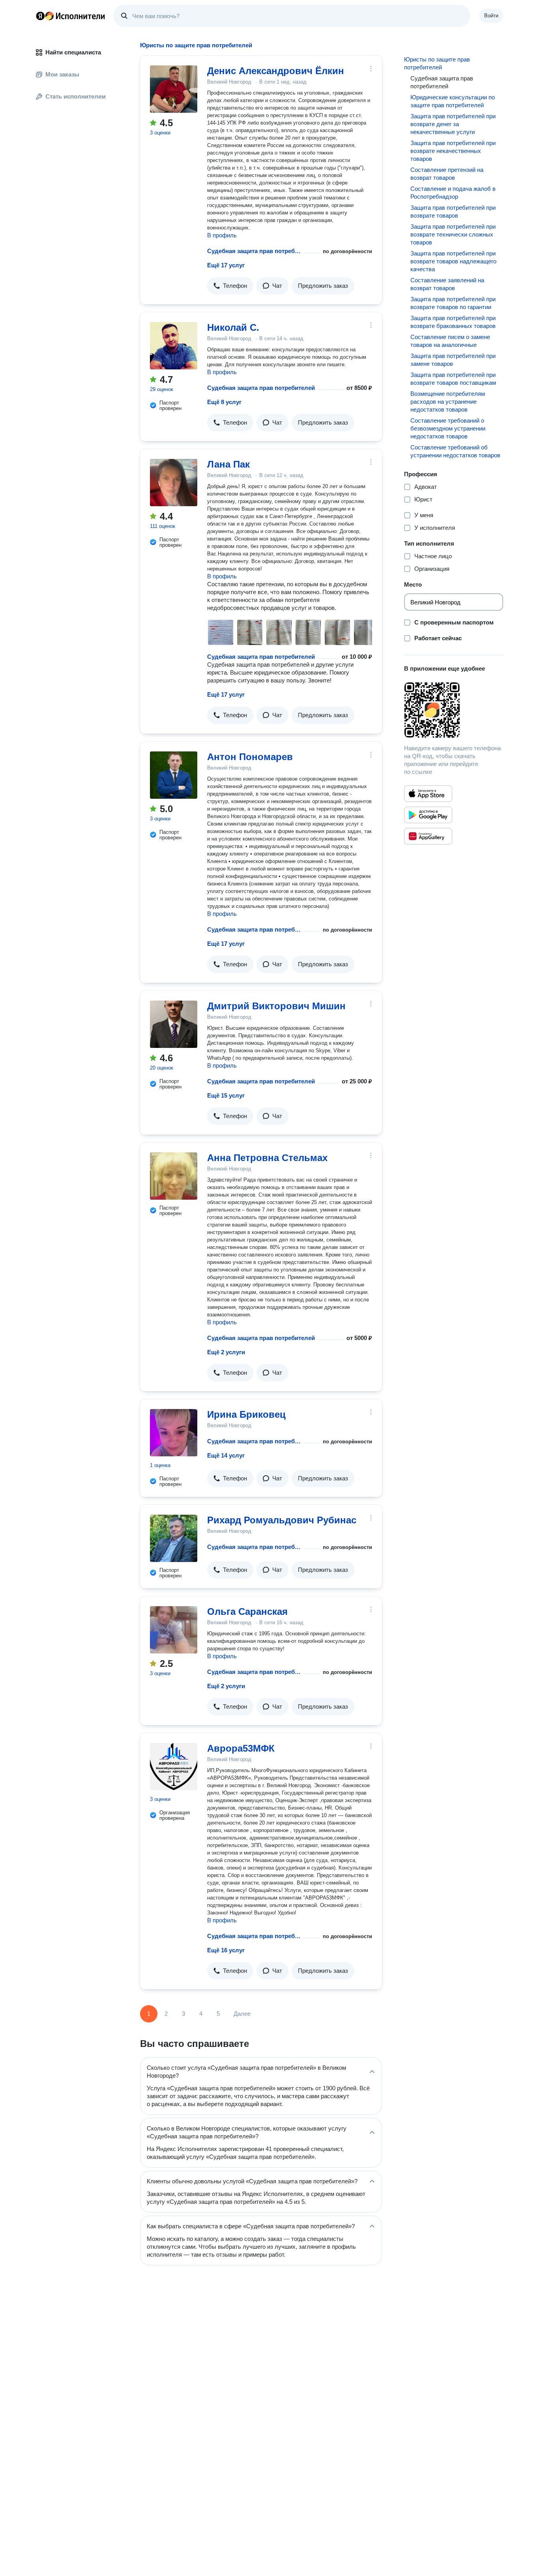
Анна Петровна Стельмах (267, 1158)
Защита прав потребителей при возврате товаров (453, 212)
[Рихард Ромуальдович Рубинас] (174, 1538)
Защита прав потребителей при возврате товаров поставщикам (453, 379)
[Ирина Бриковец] (174, 1433)
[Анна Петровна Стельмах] (174, 1176)
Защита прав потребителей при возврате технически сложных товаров (453, 234)
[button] (230, 286)
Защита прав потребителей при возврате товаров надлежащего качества (453, 261)
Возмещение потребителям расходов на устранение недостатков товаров (448, 402)
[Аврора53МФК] (174, 1767)
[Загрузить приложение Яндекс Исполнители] (454, 710)
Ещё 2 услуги (226, 1352)
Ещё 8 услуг (224, 402)
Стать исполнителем (76, 96)
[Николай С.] (174, 346)
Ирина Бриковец (246, 1414)
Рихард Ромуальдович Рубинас (282, 1520)
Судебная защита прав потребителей (254, 251)
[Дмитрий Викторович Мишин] (174, 1024)
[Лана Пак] (174, 483)
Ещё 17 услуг (226, 265)
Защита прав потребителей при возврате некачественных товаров (453, 151)
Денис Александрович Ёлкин (276, 71)
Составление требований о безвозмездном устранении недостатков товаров (448, 428)
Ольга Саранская (247, 1611)
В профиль (222, 235)
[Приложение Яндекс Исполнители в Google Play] (428, 815)
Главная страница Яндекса (40, 16)
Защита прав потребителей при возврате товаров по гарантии (453, 303)
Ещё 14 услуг (226, 1455)
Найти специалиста (73, 52)
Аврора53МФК (241, 1748)
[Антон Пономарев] (174, 775)
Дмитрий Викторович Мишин (276, 1006)
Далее (242, 2014)
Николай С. (233, 327)
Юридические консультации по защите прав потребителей (453, 101)
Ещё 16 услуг (226, 1950)
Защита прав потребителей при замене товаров (453, 360)
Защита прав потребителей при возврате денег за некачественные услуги (453, 124)
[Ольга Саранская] (174, 1630)
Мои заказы (62, 74)
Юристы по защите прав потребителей (437, 63)
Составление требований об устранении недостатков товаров (455, 451)
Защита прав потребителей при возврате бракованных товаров (453, 322)
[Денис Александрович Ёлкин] (174, 89)
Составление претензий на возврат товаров (447, 174)
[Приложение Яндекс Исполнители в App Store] (428, 794)
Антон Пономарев (250, 757)
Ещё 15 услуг (226, 1095)
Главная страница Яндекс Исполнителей (71, 16)
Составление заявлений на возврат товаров (447, 284)
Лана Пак (228, 464)
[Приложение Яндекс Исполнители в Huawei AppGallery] (428, 836)
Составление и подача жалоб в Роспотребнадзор (453, 193)
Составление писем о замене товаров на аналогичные (450, 341)
